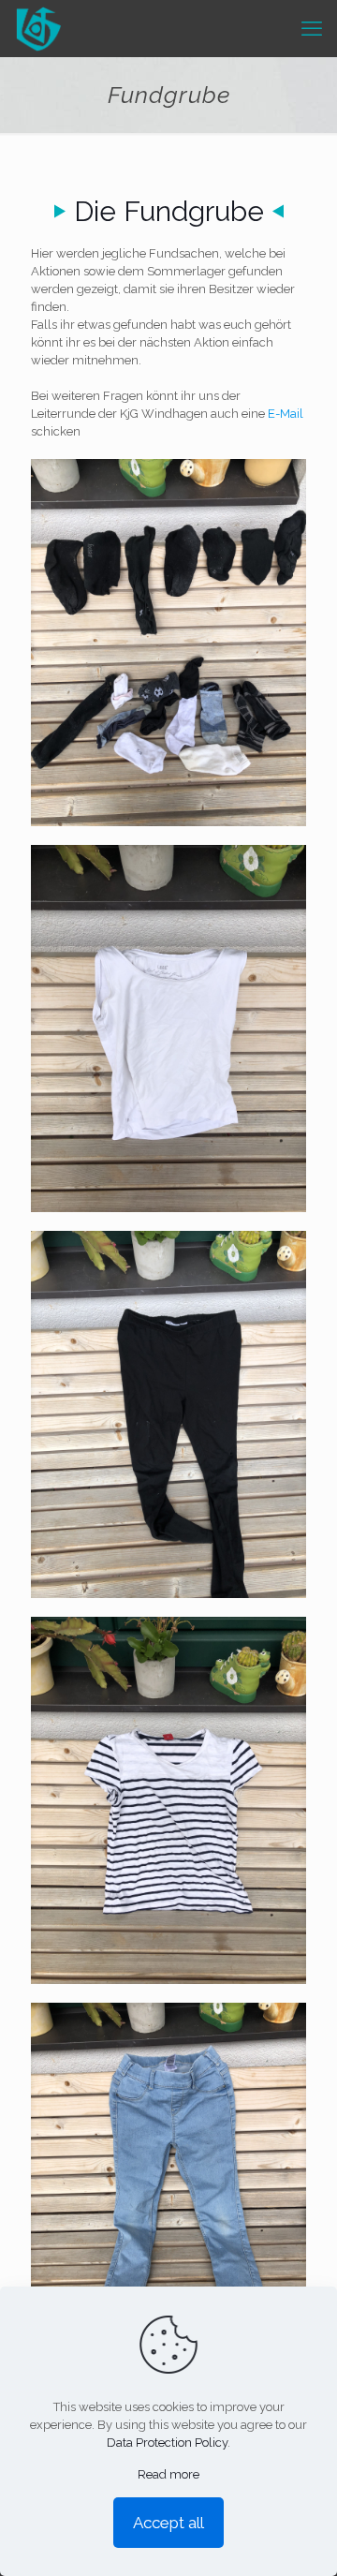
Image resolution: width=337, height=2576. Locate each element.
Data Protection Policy (167, 2443)
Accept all (168, 2523)
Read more (168, 2474)
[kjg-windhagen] (38, 28)
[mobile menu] (312, 28)
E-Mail (284, 414)
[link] (168, 643)
